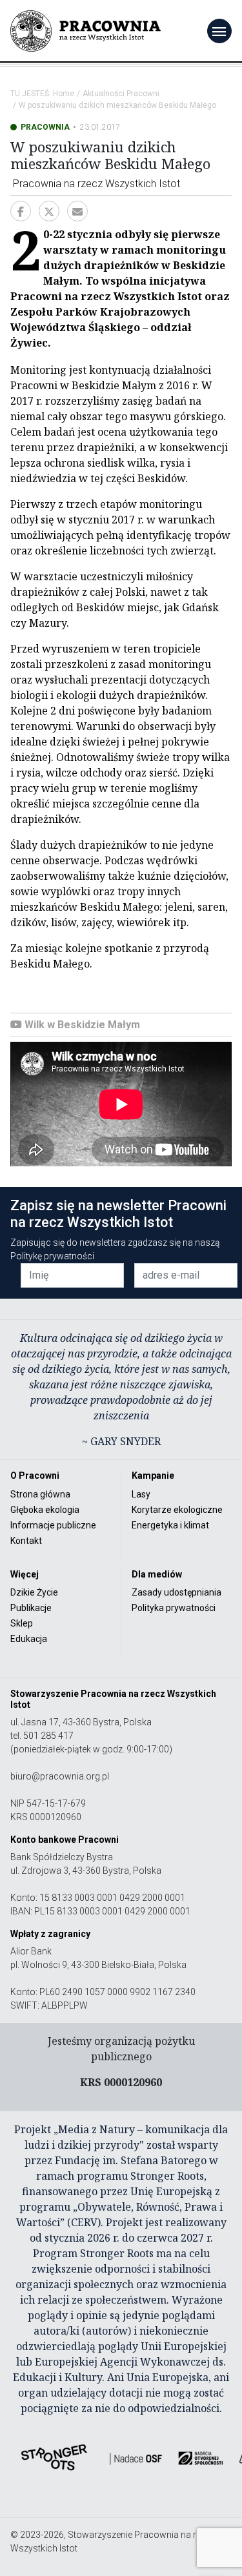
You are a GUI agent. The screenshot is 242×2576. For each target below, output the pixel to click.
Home (64, 94)
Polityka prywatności (174, 1608)
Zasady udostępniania (176, 1592)
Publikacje (31, 1608)
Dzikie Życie (34, 1592)
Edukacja (29, 1639)
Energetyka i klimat (170, 1525)
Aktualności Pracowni (121, 94)
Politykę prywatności (52, 1256)
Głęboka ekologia (45, 1510)
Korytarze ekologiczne (177, 1510)
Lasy (141, 1494)
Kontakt (26, 1541)
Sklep (22, 1623)
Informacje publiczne (53, 1525)
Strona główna (40, 1494)
